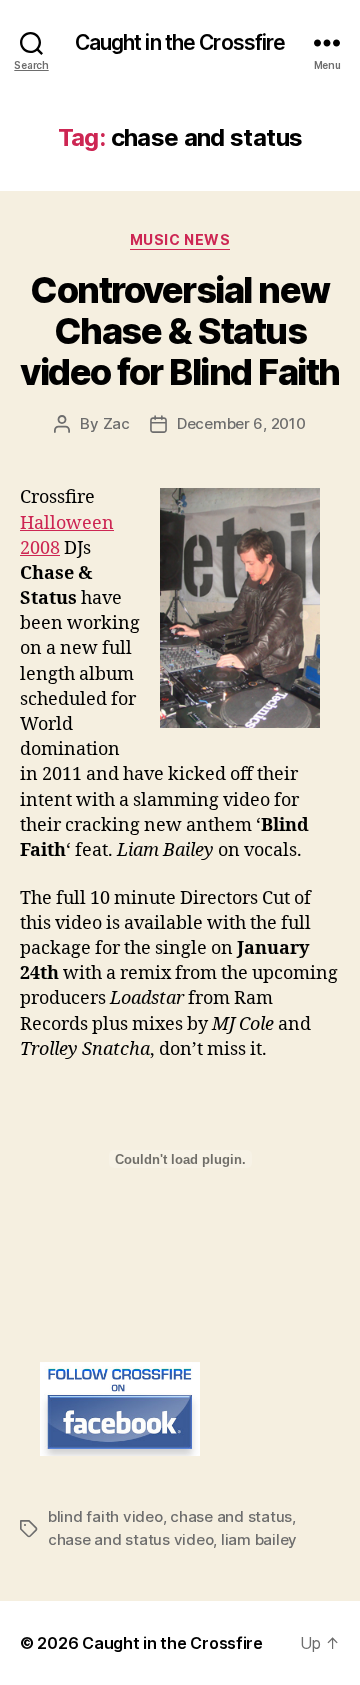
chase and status (231, 1516)
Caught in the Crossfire (180, 42)
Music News (180, 239)
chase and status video (130, 1539)
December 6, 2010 (241, 423)
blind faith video (105, 1516)
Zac (116, 423)
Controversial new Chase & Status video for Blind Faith (180, 331)
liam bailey (259, 1539)
